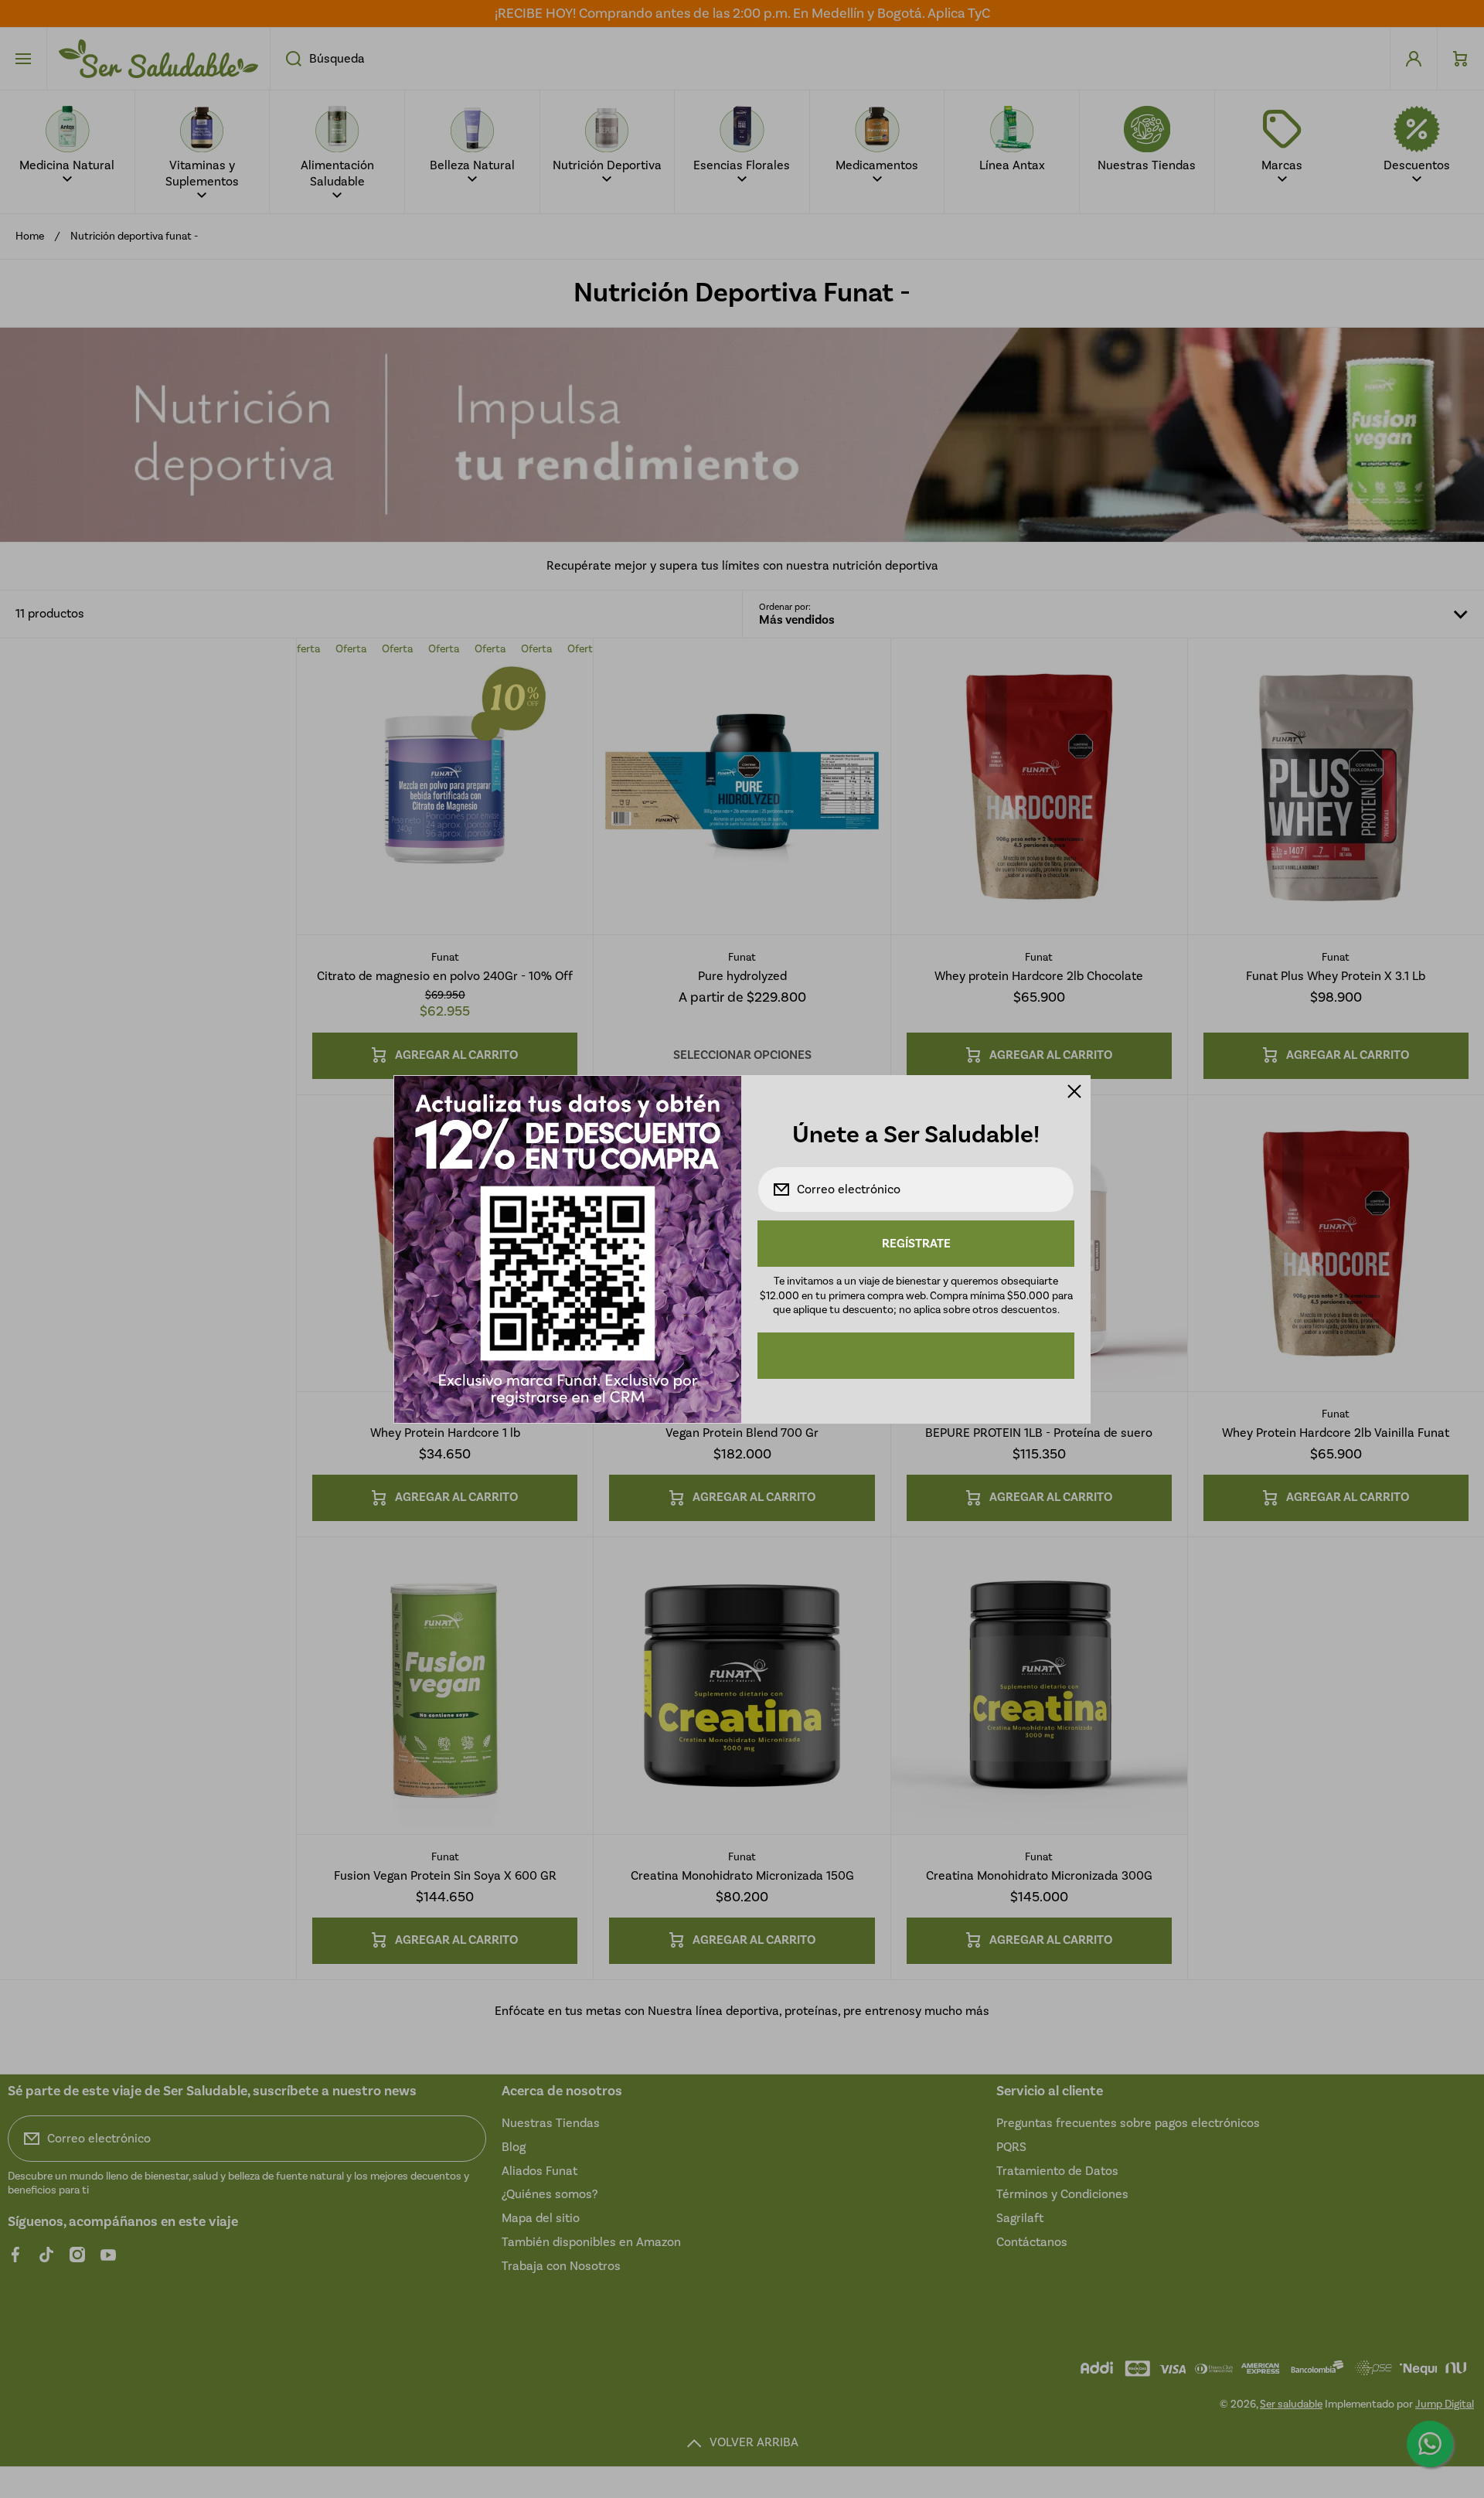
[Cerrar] (1074, 1091)
